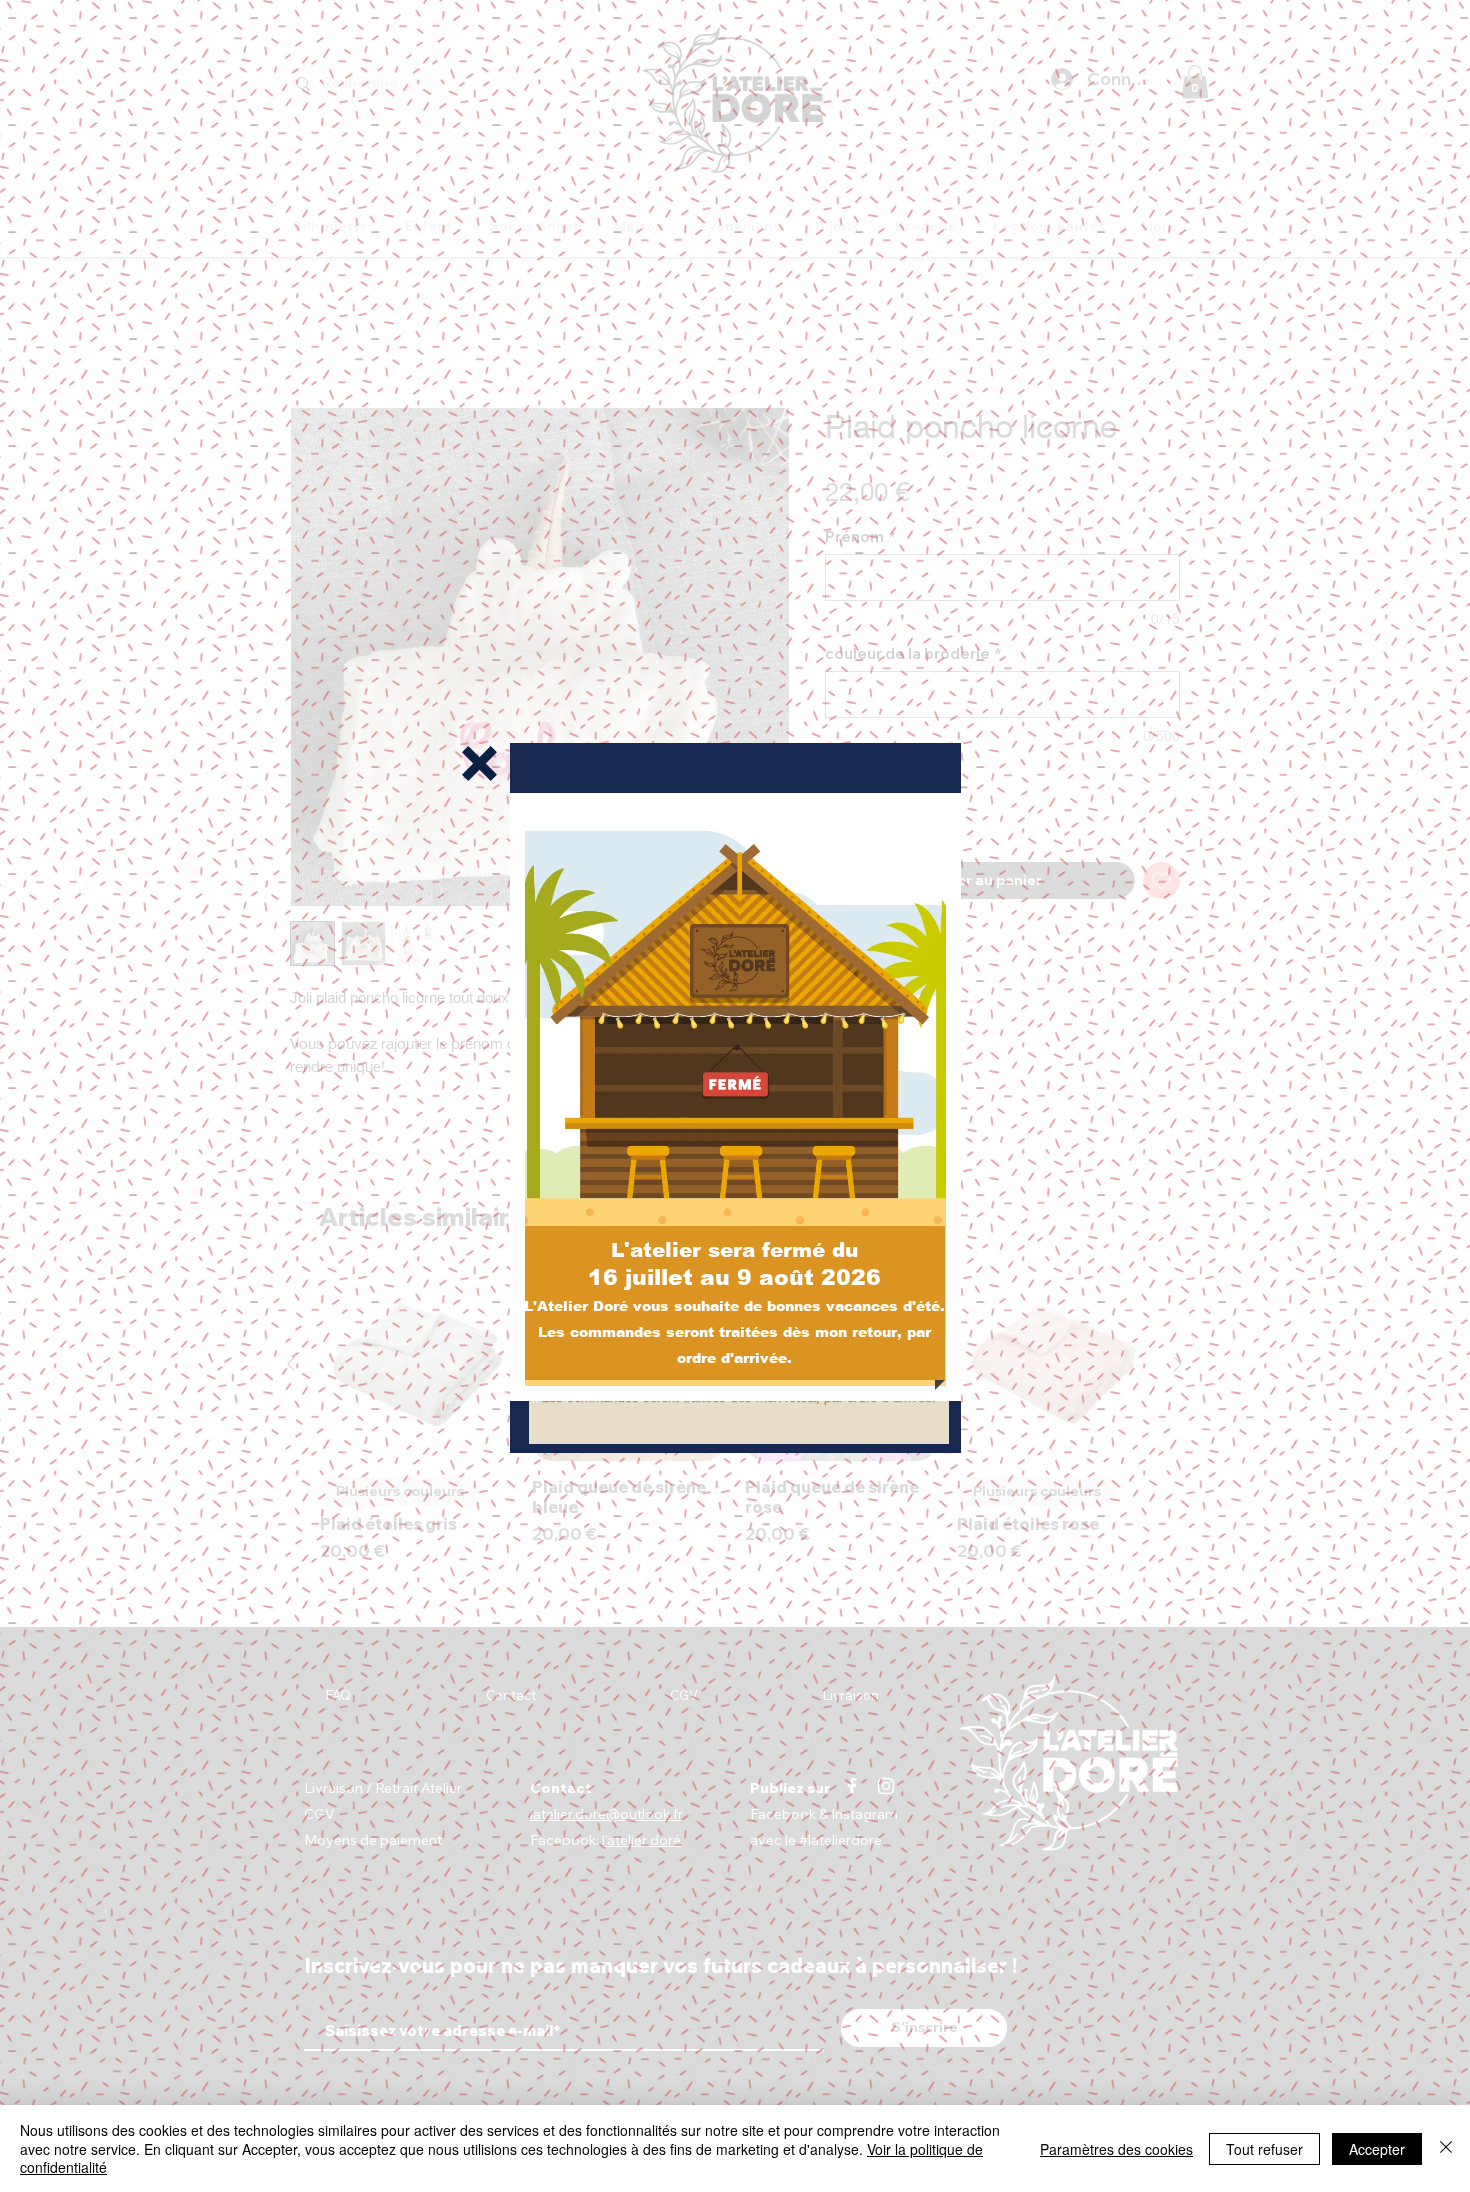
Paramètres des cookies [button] (1116, 2149)
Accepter (1377, 2149)
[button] (479, 763)
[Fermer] (1446, 2148)
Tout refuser (1264, 2149)
